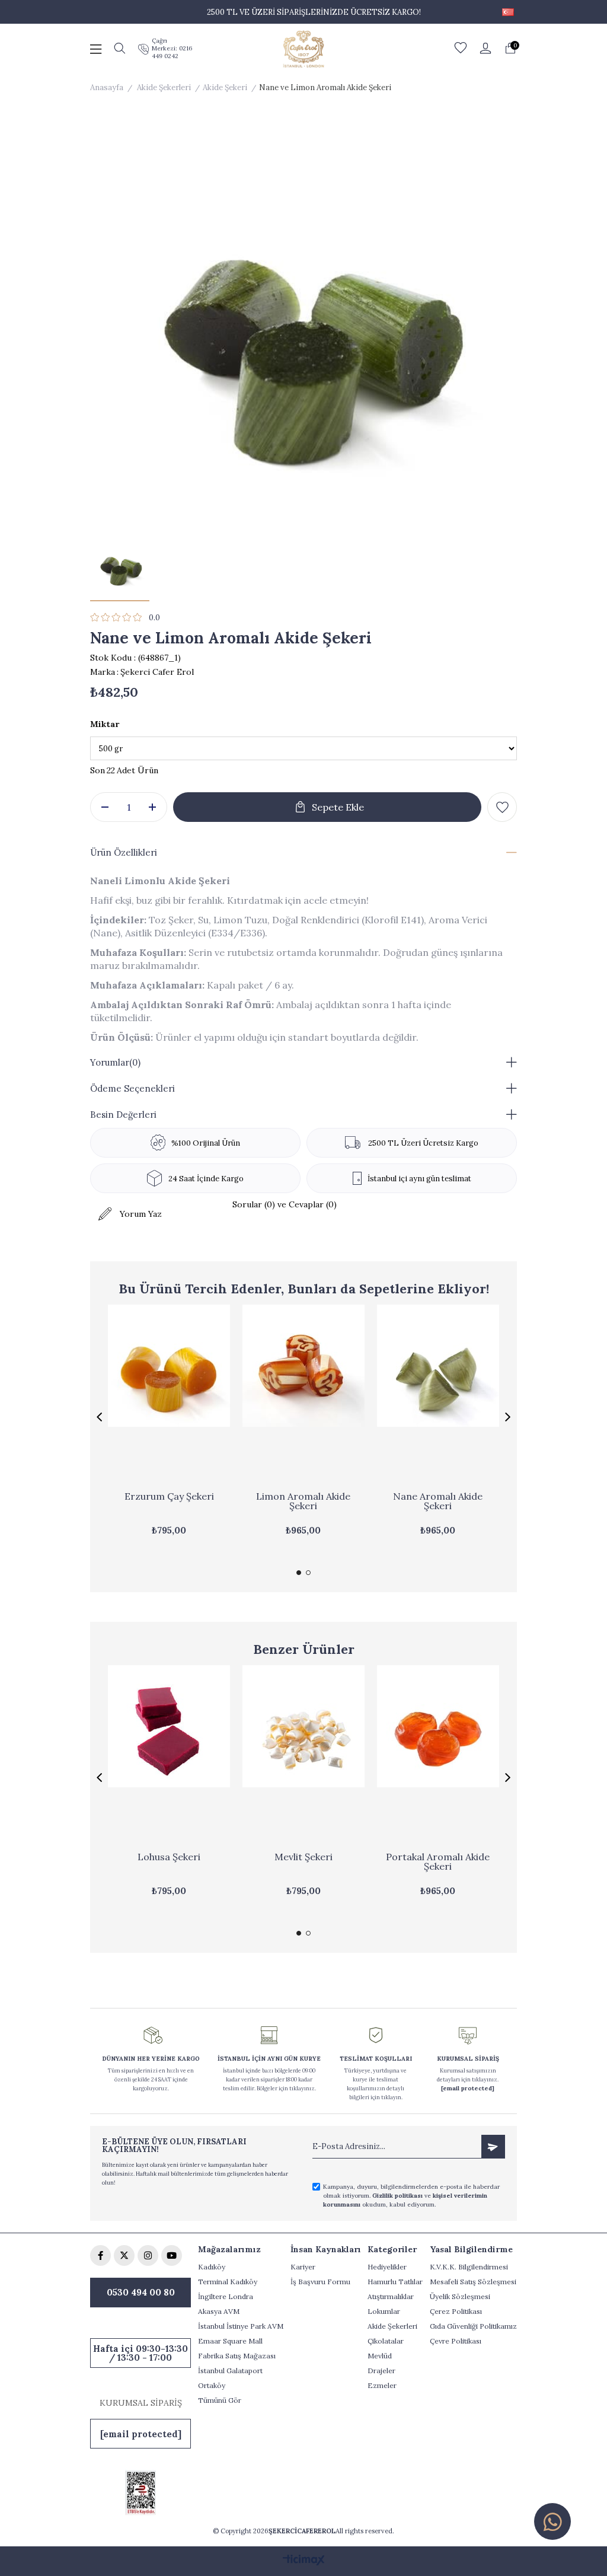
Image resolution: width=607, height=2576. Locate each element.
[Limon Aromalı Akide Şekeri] (304, 1397)
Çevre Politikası (456, 2341)
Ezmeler (382, 2385)
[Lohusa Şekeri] (169, 1757)
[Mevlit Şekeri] (304, 1757)
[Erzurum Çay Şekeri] (169, 1397)
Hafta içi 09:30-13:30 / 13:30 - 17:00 (140, 2353)
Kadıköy (212, 2267)
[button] (299, 1573)
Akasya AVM (219, 2311)
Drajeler (381, 2371)
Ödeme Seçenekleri (132, 1088)
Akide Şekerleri (392, 2326)
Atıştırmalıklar (391, 2296)
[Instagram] (148, 2255)
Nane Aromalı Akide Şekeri (438, 1501)
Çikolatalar (386, 2341)
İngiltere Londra (226, 2296)
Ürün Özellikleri (124, 852)
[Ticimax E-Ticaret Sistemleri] (304, 2561)
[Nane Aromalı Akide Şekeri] (438, 1397)
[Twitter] (124, 2255)
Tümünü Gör (220, 2400)
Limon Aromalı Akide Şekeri (303, 1501)
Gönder (493, 2147)
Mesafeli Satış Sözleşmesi (473, 2282)
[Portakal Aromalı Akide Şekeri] (438, 1757)
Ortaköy (212, 2385)
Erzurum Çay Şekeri (169, 1497)
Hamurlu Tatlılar (395, 2282)
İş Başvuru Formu (320, 2282)
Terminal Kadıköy (228, 2282)
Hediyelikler (387, 2267)
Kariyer (303, 2267)
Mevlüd (380, 2356)
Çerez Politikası (456, 2311)
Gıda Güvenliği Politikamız (473, 2326)
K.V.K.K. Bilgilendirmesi (469, 2267)
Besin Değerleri (123, 1115)
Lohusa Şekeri (169, 1857)
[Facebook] (100, 2255)
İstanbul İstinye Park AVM (241, 2326)
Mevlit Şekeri (303, 1857)
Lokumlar (384, 2311)
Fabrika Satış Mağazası (237, 2356)
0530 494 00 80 (141, 2292)
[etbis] (140, 2493)
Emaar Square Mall (230, 2341)
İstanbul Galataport (230, 2371)
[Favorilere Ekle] (502, 807)
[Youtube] (172, 2255)
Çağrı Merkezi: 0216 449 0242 (172, 48)
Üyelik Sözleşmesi (460, 2296)
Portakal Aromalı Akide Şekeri (438, 1862)
